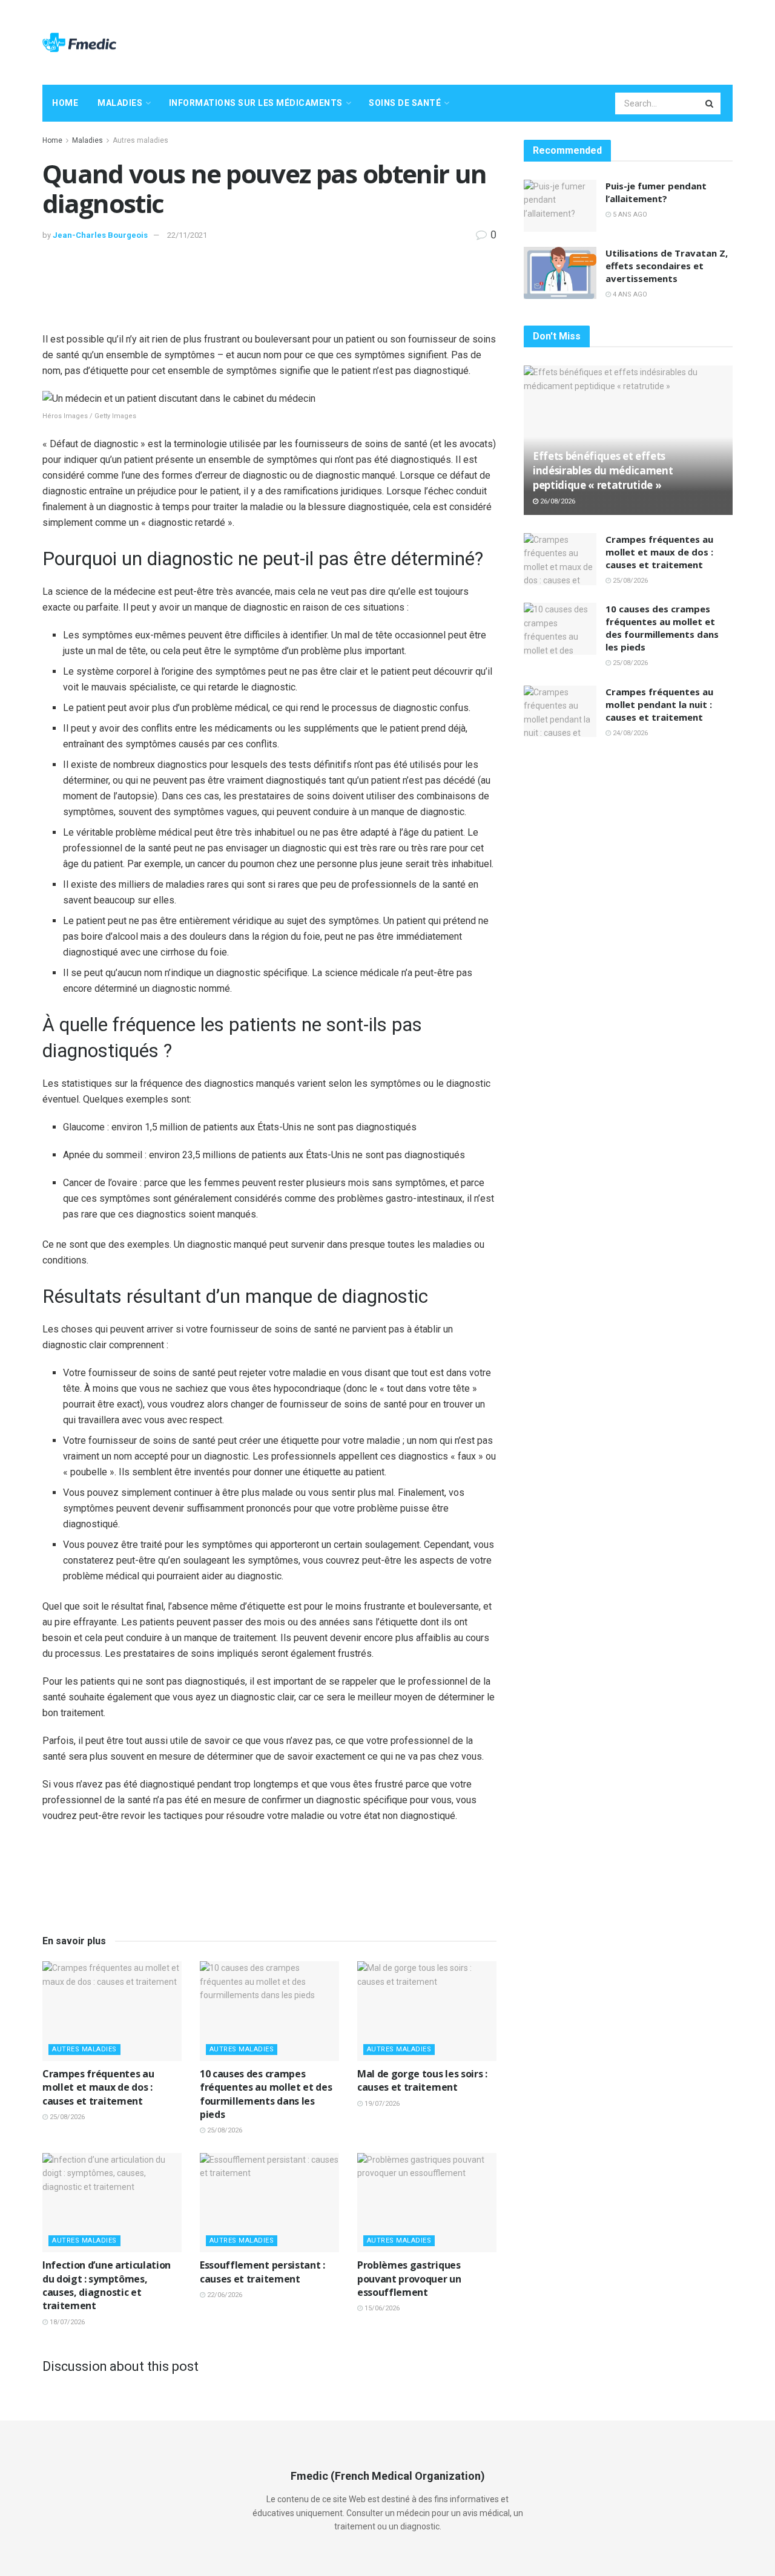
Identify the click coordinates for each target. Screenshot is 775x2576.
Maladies (120, 103)
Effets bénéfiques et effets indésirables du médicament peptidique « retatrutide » (603, 470)
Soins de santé (405, 103)
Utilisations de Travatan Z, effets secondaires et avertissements (667, 266)
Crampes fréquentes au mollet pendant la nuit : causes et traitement (659, 704)
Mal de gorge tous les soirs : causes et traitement (422, 2080)
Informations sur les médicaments (256, 103)
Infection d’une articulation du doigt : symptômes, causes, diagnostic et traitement (107, 2285)
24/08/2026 (629, 733)
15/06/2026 (381, 2308)
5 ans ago (629, 215)
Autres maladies (140, 140)
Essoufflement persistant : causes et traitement (262, 2272)
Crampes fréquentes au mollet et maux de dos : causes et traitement (98, 2087)
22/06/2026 (224, 2295)
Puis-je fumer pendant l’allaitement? (656, 192)
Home (65, 103)
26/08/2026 (557, 501)
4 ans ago (629, 294)
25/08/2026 (66, 2117)
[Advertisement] (512, 41)
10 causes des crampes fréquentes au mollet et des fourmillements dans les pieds (266, 2094)
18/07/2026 (66, 2322)
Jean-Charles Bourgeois (100, 235)
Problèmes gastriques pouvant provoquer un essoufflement (409, 2279)
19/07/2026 (381, 2104)
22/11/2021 (187, 235)
